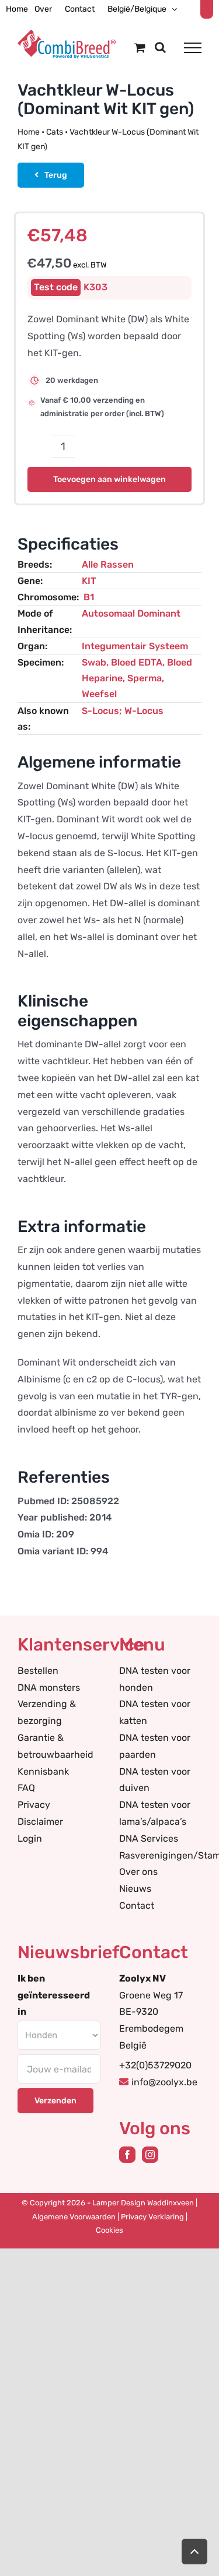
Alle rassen (108, 564)
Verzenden (55, 2101)
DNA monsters (49, 1688)
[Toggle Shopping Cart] (140, 47)
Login (30, 1838)
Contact (137, 1905)
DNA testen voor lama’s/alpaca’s (155, 1813)
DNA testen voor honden (155, 1679)
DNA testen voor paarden (155, 1746)
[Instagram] (150, 2155)
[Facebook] (127, 2155)
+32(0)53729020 (155, 2065)
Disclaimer (40, 1822)
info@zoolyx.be (164, 2082)
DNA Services (149, 1838)
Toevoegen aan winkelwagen (109, 479)
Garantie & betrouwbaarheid (55, 1746)
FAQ (26, 1788)
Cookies (109, 2230)
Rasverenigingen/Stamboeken (161, 1855)
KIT (89, 581)
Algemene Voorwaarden (74, 2217)
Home (29, 132)
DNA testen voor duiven (155, 1780)
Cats (55, 132)
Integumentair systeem (135, 646)
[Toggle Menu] (193, 48)
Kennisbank (43, 1771)
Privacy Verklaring (152, 2217)
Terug (56, 175)
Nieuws (135, 1889)
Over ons (138, 1872)
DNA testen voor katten (155, 1712)
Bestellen (38, 1671)
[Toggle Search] (160, 47)
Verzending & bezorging (47, 1712)
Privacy (34, 1805)
